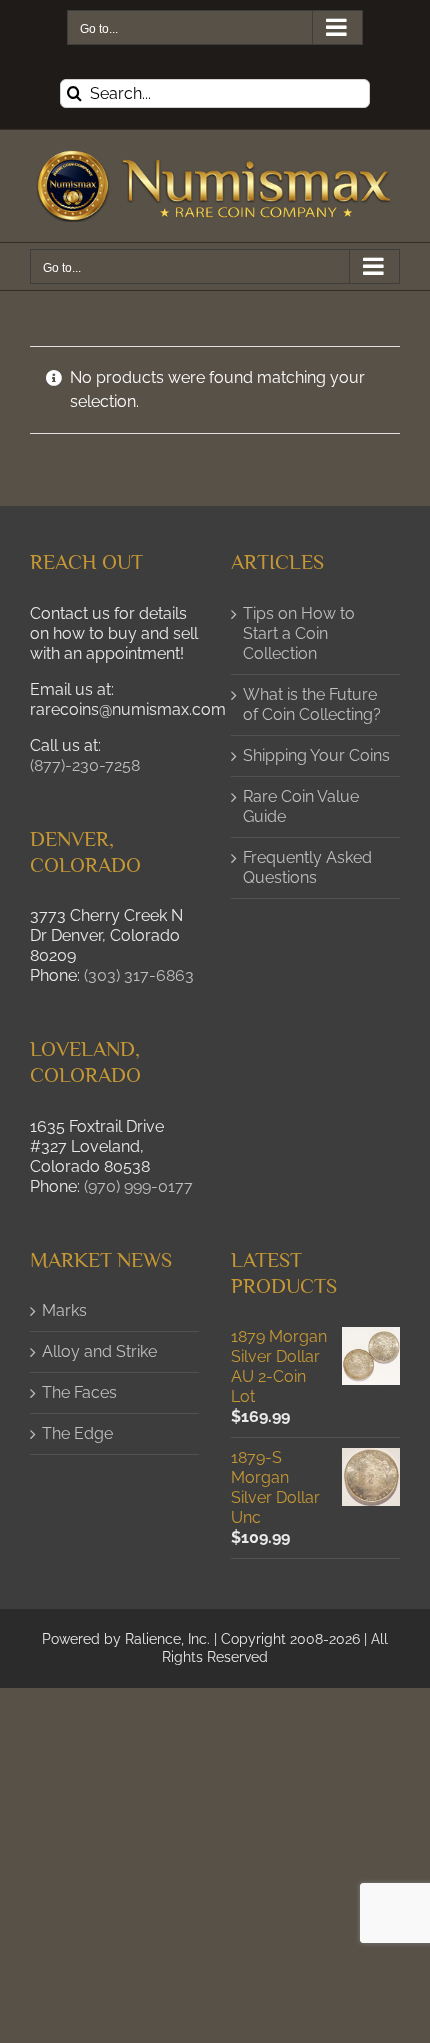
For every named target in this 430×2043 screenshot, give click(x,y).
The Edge (77, 1433)
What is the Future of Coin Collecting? (312, 704)
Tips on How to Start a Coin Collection (299, 633)
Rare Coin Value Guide (301, 806)
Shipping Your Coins (316, 755)
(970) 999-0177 (138, 1186)
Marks (64, 1310)
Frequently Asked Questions (307, 867)
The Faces (79, 1392)
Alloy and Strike (99, 1351)
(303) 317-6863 (139, 975)
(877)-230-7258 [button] (85, 765)
